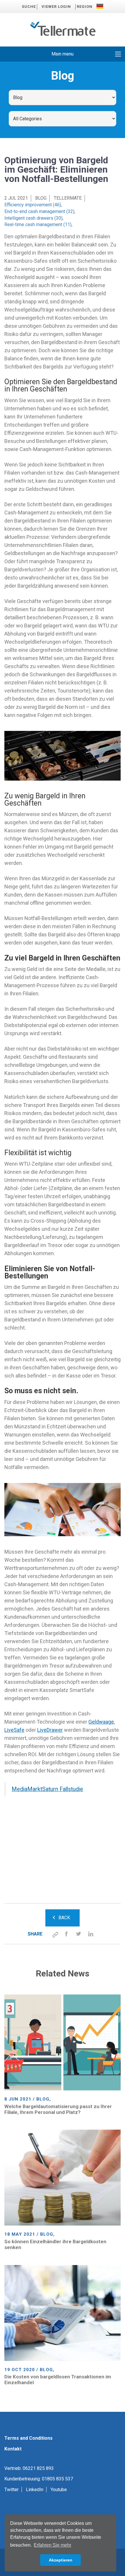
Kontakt (13, 2449)
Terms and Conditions (28, 2438)
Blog (41, 198)
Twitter (11, 2490)
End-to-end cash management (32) (39, 211)
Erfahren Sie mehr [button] (52, 2545)
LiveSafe (14, 1730)
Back (64, 1918)
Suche (29, 7)
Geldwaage (101, 1722)
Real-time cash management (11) (38, 224)
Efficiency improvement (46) (33, 205)
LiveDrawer (50, 1730)
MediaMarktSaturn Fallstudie (47, 1789)
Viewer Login (56, 7)
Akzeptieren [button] (61, 2560)
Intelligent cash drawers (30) (33, 218)
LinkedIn (35, 2490)
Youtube (59, 2490)
